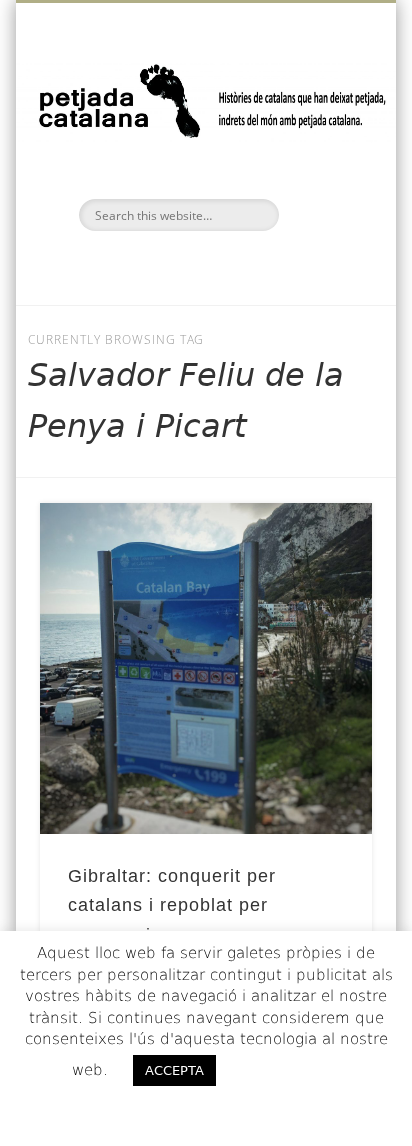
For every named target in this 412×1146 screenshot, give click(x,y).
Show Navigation (323, 179)
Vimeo (245, 265)
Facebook (161, 265)
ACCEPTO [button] (288, 1070)
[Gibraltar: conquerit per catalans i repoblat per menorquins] (206, 669)
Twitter (203, 265)
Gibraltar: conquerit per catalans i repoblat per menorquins (172, 905)
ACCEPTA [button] (174, 1070)
